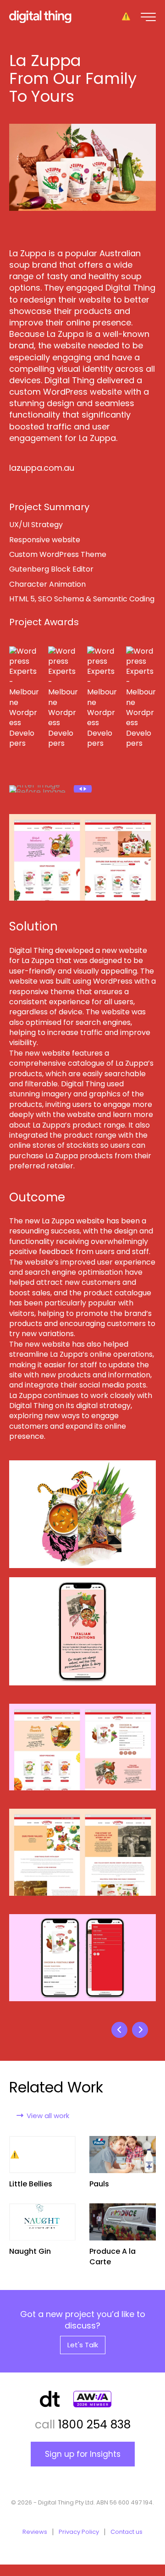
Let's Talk (83, 2345)
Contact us (126, 2532)
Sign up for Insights (83, 2454)
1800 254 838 (94, 2425)
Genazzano (140, 2030)
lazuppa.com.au (42, 468)
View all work (48, 2116)
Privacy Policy (79, 2532)
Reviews (35, 2532)
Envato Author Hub (119, 2030)
